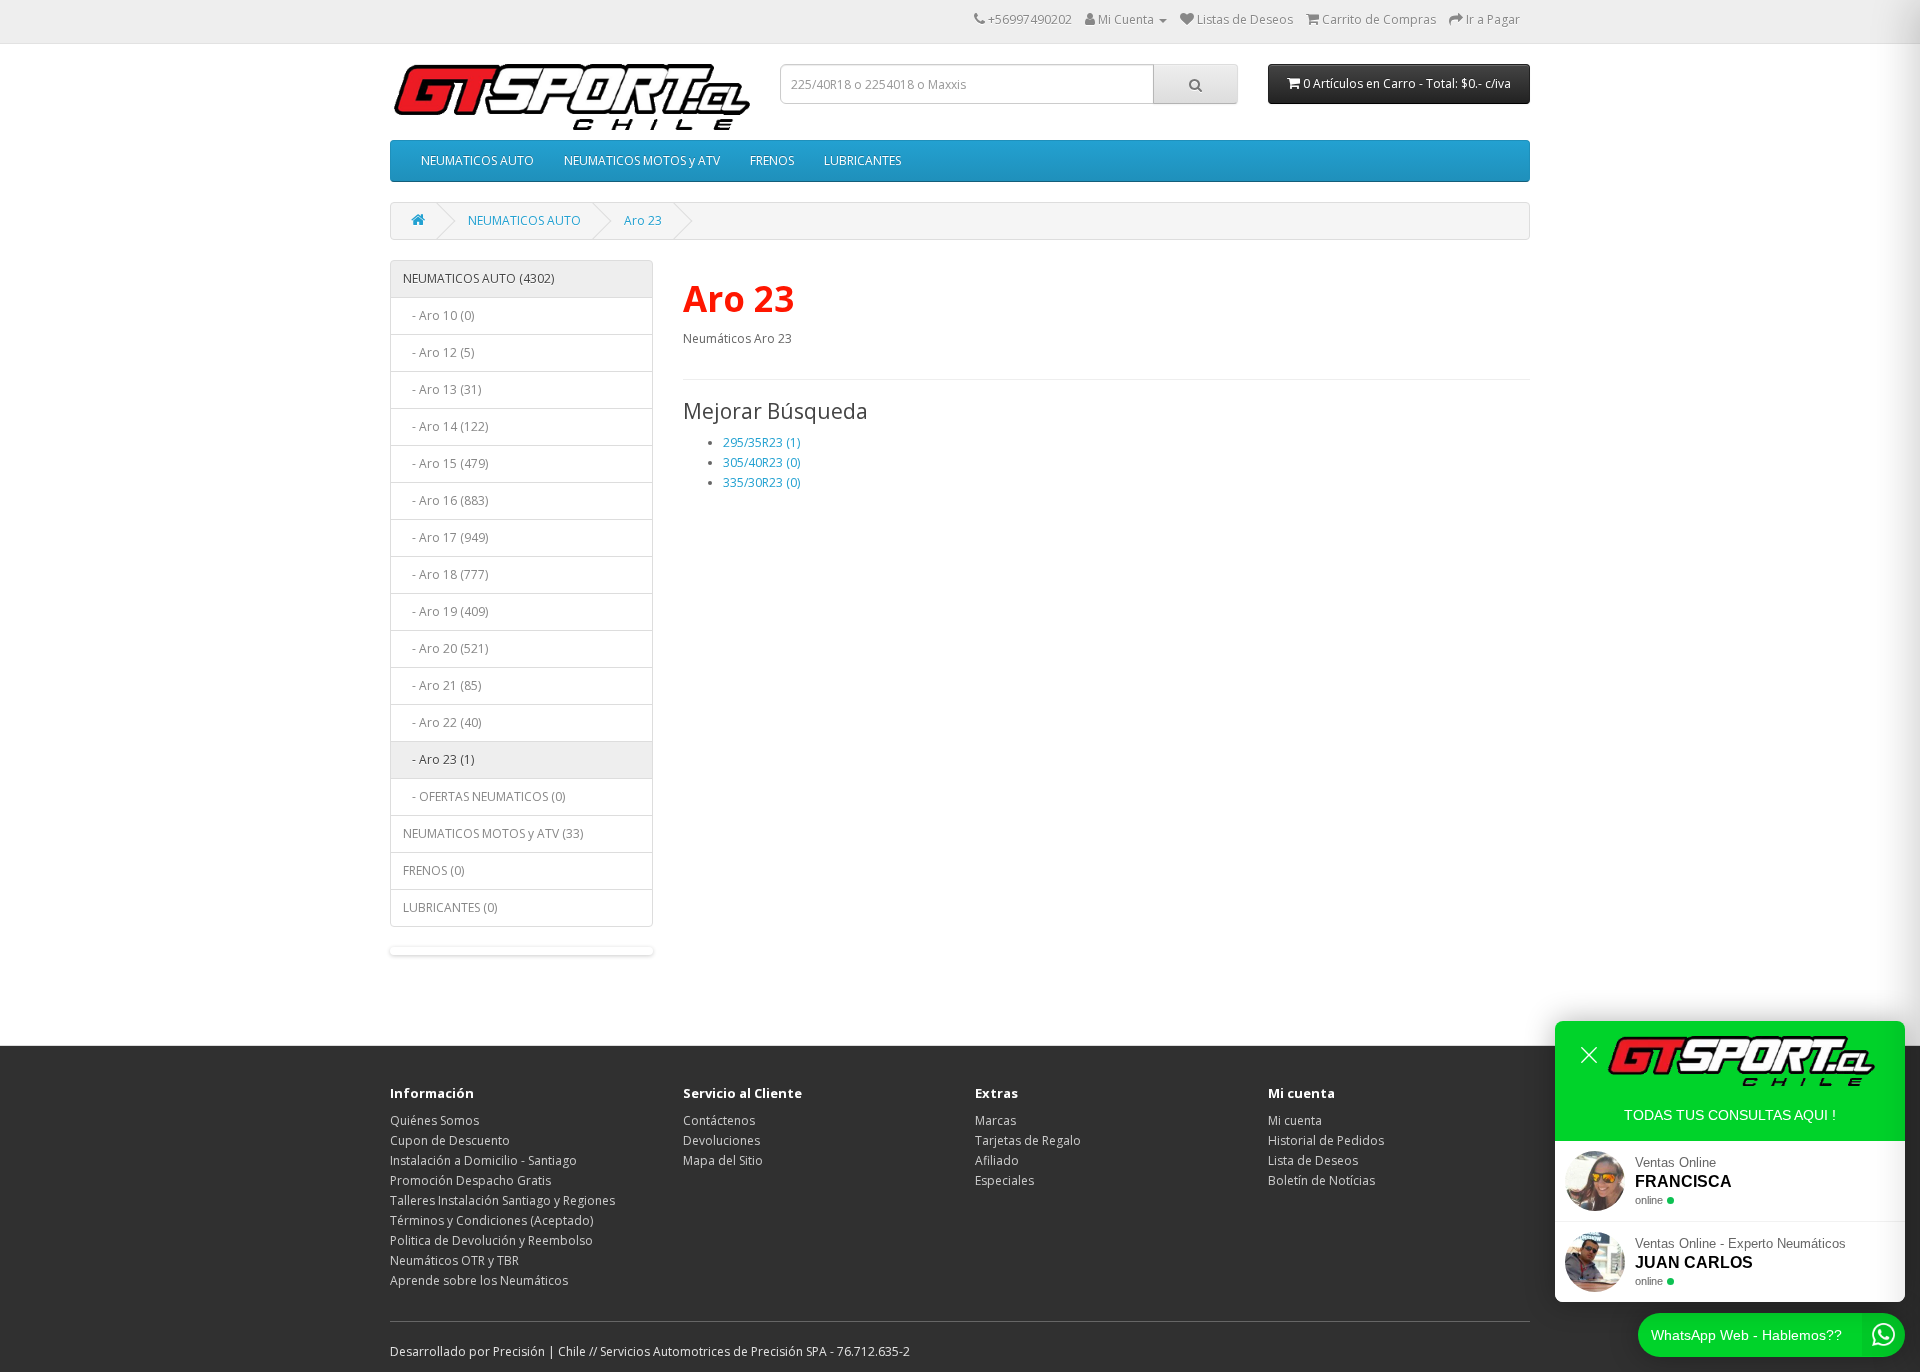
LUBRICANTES (862, 160)
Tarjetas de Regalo (1028, 1140)
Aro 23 (643, 220)
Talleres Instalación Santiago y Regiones (502, 1200)
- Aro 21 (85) (442, 685)
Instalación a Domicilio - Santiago (483, 1160)
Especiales (1004, 1180)
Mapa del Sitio (723, 1160)
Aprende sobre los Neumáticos (479, 1280)
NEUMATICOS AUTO (477, 160)
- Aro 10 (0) (438, 315)
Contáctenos (719, 1120)
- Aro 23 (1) (438, 759)
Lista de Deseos (1313, 1160)
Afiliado (997, 1160)
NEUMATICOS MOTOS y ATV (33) (493, 833)
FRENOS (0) (433, 870)
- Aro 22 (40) (442, 722)
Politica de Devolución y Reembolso (491, 1240)
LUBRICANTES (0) (450, 907)
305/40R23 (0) (761, 462)
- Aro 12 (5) (438, 352)
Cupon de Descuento (450, 1140)
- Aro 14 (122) (445, 426)
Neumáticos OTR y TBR (454, 1260)
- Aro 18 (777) (445, 574)
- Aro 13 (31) (442, 389)
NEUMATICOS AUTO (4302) (478, 278)
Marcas (995, 1120)
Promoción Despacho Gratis (470, 1180)
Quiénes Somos (434, 1120)
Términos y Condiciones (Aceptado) (491, 1220)
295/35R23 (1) (761, 442)
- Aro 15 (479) (445, 463)
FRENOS (772, 160)
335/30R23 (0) (761, 482)
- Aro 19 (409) (445, 611)
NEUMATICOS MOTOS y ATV (642, 160)
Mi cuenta (1295, 1120)
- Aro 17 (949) (445, 537)
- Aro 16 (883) (445, 500)
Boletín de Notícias (1321, 1180)
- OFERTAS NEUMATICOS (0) (484, 796)
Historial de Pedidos (1326, 1140)
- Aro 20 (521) (445, 648)
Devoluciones (721, 1140)
